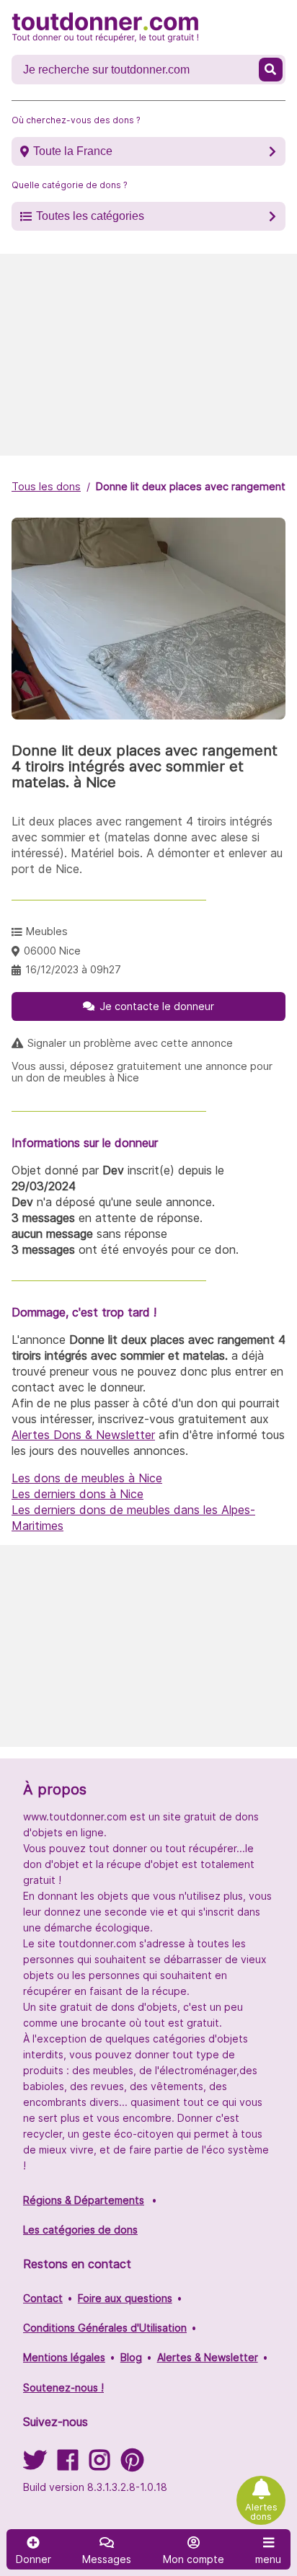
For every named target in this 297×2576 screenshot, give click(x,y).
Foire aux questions (125, 2298)
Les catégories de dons (80, 2230)
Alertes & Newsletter (208, 2357)
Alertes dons (261, 2512)
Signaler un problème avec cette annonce (130, 1043)
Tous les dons (46, 486)
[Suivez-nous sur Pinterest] (132, 2465)
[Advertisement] (148, 355)
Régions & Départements (84, 2200)
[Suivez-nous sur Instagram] (99, 2465)
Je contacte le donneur (157, 1006)
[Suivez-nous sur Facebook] (68, 2465)
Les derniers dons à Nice (77, 1494)
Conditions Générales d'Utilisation (105, 2328)
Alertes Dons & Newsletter (83, 1435)
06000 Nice (52, 951)
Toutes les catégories (90, 216)
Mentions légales (64, 2357)
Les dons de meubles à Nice (87, 1478)
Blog (131, 2357)
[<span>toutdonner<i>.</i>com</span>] (105, 27)
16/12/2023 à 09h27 (73, 969)
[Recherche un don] (271, 70)
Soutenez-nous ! (63, 2387)
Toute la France (73, 151)
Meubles (47, 931)
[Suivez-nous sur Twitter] (35, 2465)
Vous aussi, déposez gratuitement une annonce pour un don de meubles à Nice (142, 1072)
